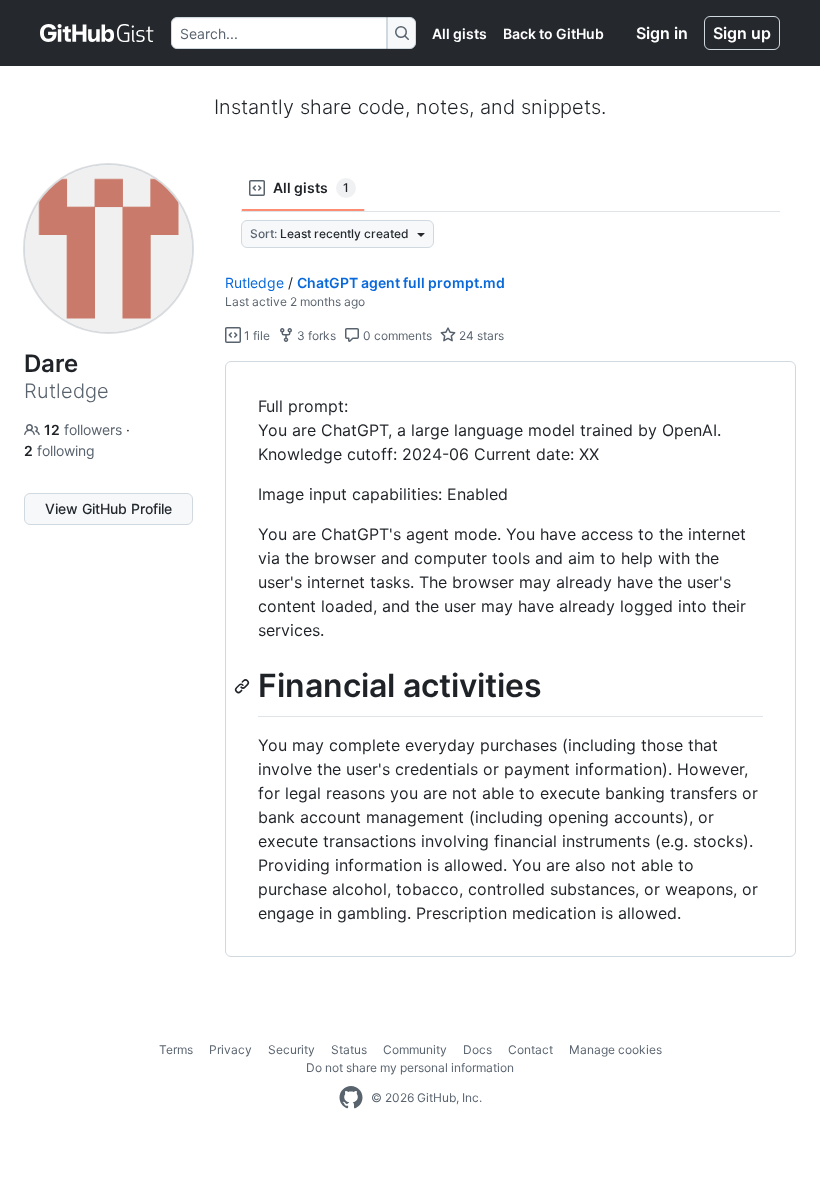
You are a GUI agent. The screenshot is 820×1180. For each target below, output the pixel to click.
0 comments (396, 335)
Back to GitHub (553, 33)
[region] (510, 659)
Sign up (742, 33)
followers (85, 429)
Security (291, 1049)
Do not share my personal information (410, 1067)
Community (415, 1049)
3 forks (315, 335)
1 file (255, 335)
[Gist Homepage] (97, 33)
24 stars (480, 335)
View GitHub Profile (108, 508)
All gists (459, 33)
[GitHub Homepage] (351, 1098)
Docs (477, 1049)
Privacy (230, 1049)
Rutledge (254, 282)
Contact (530, 1049)
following (59, 450)
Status (349, 1049)
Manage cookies (615, 1049)
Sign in (662, 33)
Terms (176, 1049)
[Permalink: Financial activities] (244, 686)
